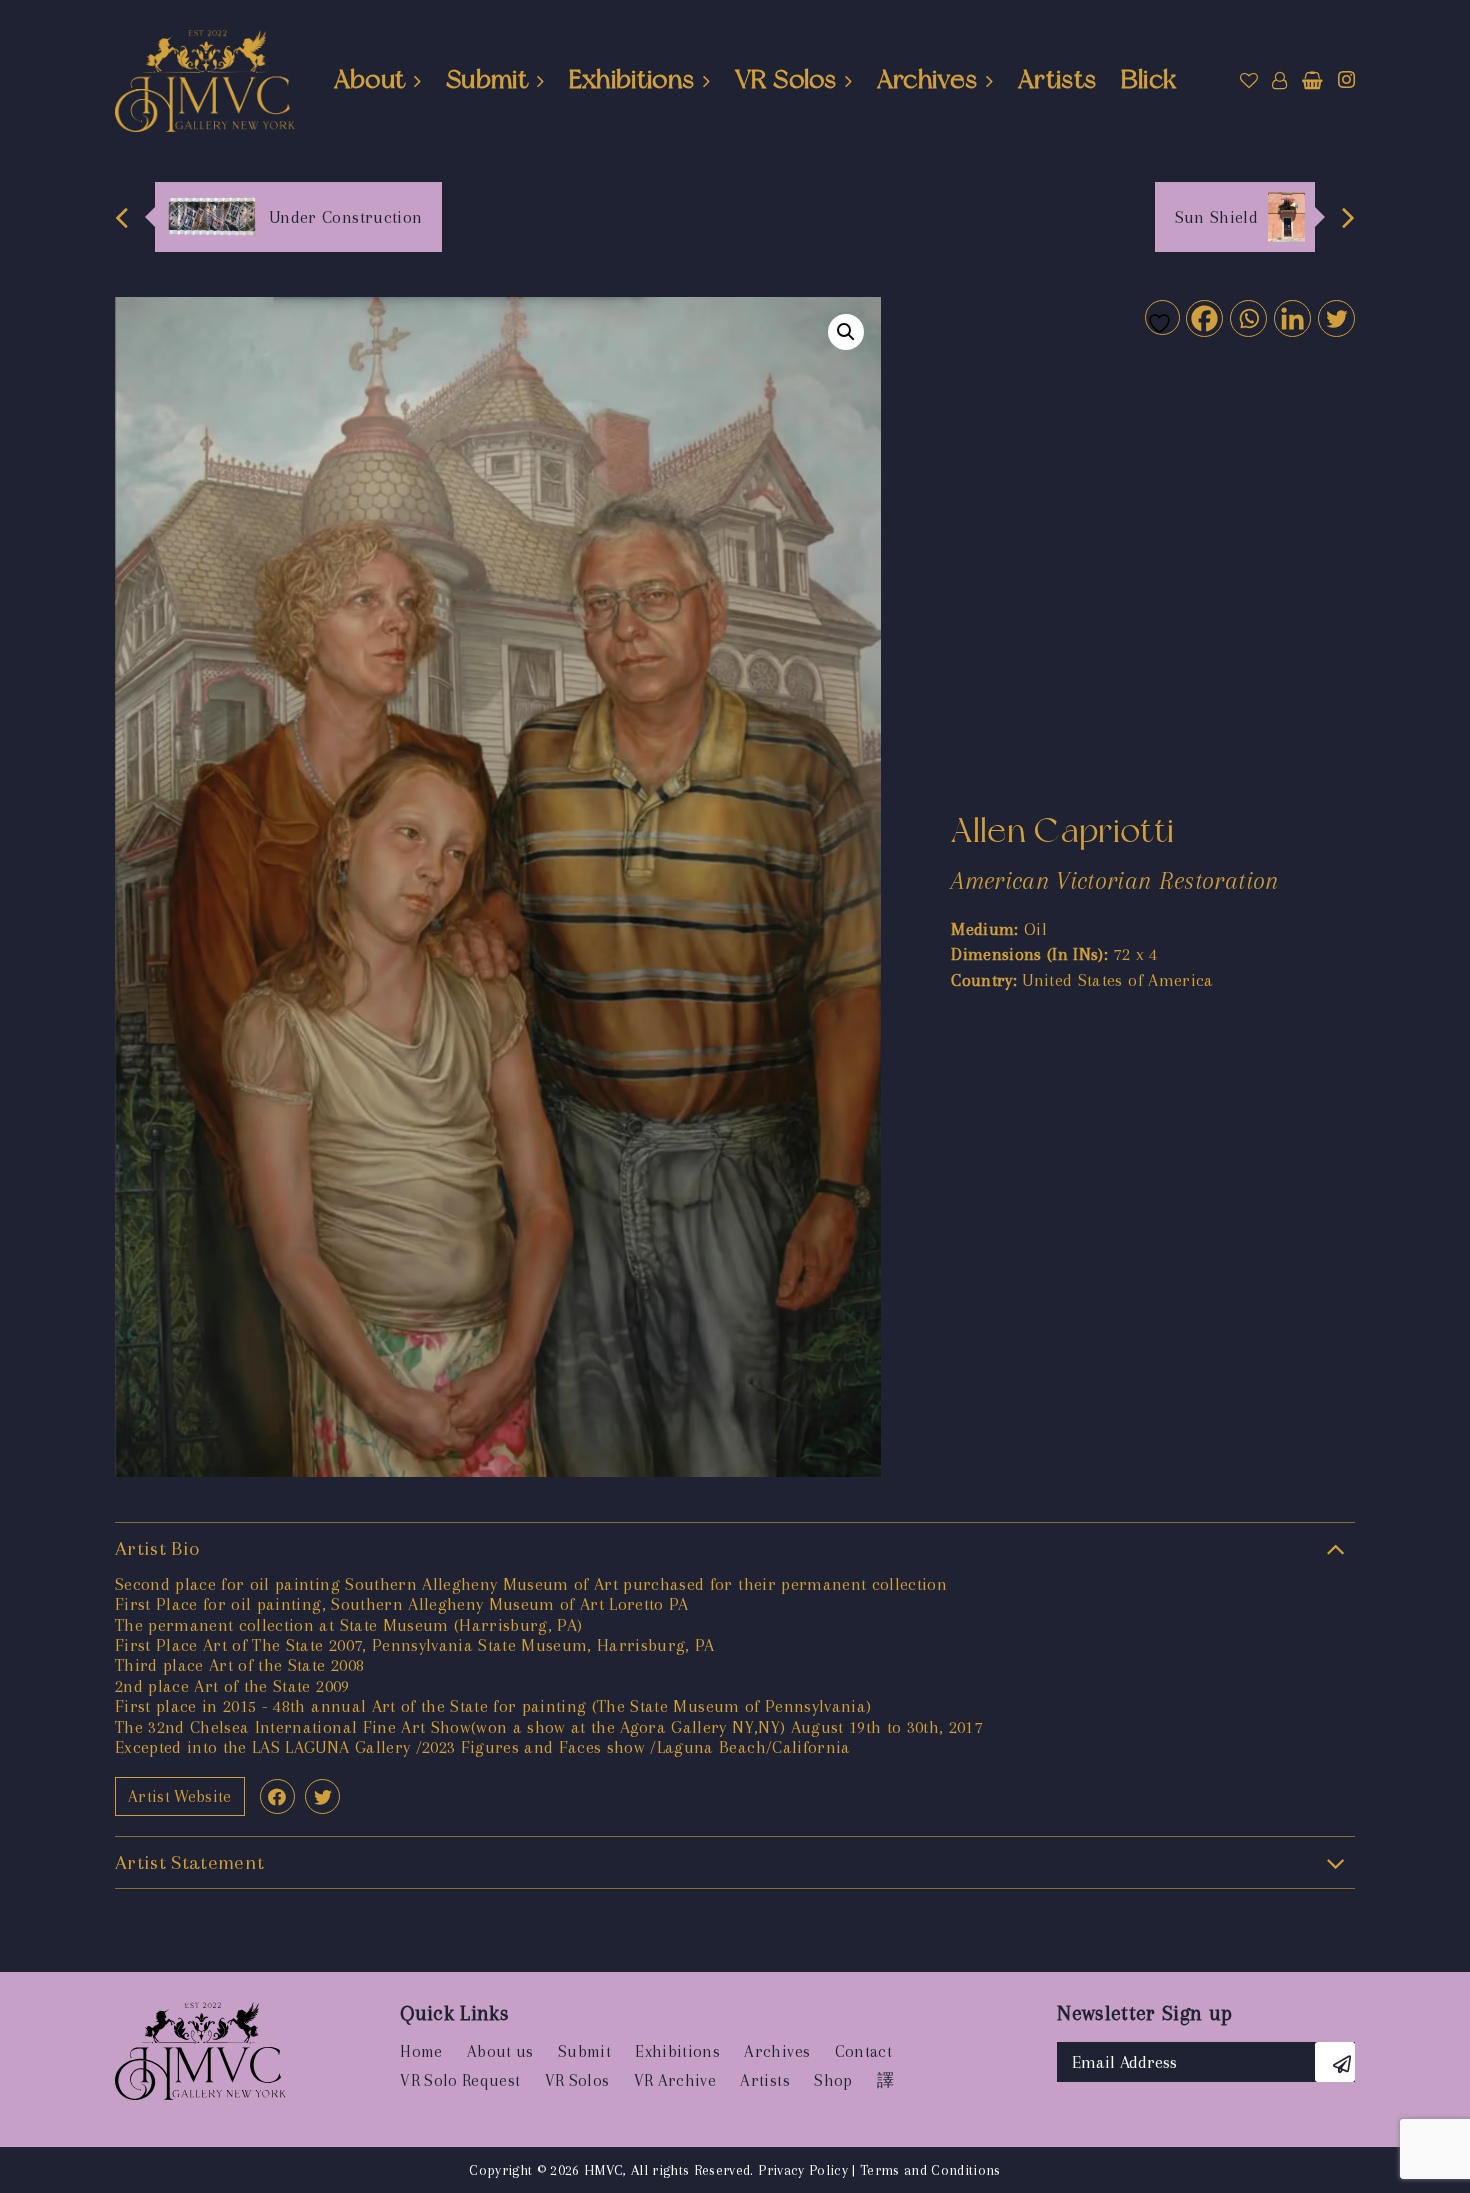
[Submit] (1335, 2062)
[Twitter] (1335, 317)
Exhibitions (632, 79)
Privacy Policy (803, 2170)
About (370, 79)
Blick (1149, 79)
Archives (927, 79)
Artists (1057, 79)
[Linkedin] (1291, 317)
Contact (863, 2051)
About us (500, 2051)
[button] (846, 332)
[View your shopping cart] (1312, 81)
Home (421, 2051)
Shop (833, 2080)
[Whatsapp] (1247, 317)
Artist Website (180, 1796)
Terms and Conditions (930, 2170)
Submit (487, 79)
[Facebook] (1203, 317)
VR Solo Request (460, 2080)
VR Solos (785, 79)
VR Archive (675, 2080)
